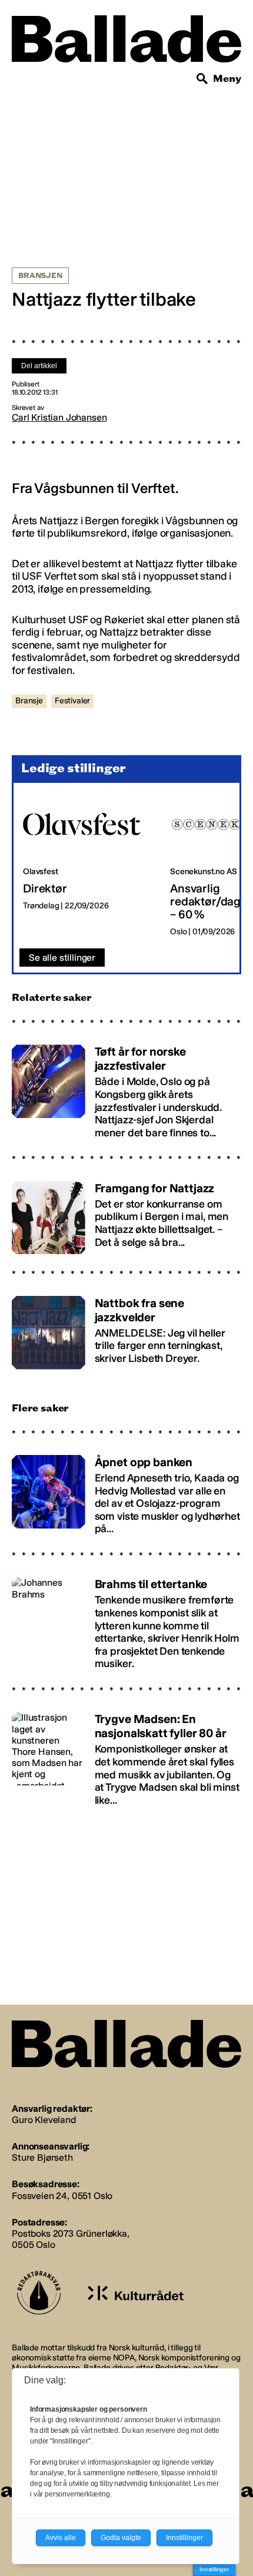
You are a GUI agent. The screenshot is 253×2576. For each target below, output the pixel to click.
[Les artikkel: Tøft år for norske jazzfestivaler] (126, 1087)
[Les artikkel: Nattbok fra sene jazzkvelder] (126, 1327)
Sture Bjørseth (42, 2157)
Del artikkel (39, 366)
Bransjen (40, 276)
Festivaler (72, 701)
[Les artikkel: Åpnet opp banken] (126, 1490)
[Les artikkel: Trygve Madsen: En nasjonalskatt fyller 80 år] (126, 1754)
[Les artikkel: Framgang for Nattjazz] (126, 1212)
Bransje (29, 701)
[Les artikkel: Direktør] (87, 866)
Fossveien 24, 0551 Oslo (62, 2196)
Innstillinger (214, 2569)
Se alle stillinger (62, 958)
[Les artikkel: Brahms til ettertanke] (126, 1618)
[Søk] (202, 79)
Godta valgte (121, 2538)
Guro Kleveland (44, 2120)
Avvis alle (61, 2538)
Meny (227, 79)
